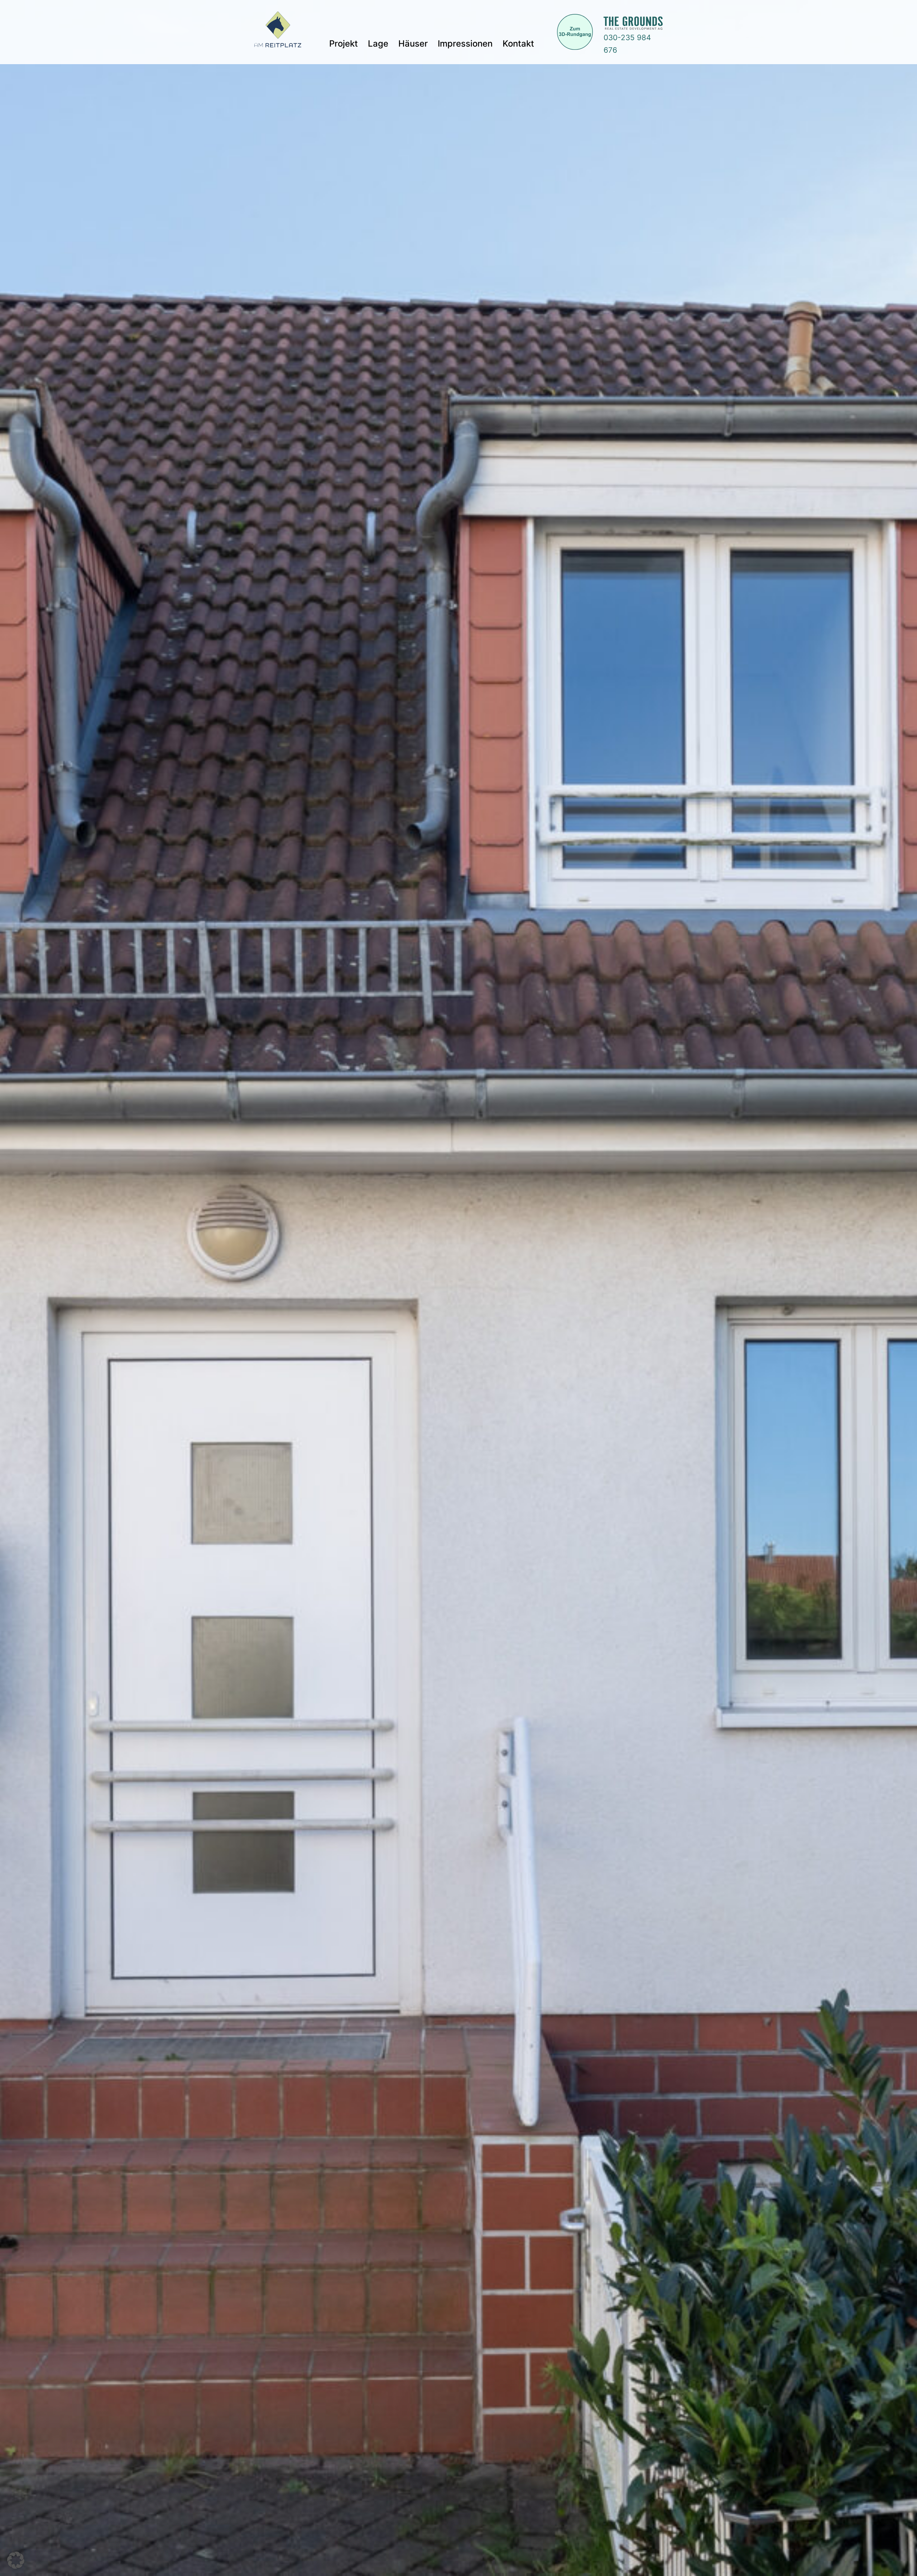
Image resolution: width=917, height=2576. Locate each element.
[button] (16, 2560)
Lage (378, 44)
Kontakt (518, 44)
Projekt (344, 44)
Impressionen (465, 44)
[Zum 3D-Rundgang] (566, 32)
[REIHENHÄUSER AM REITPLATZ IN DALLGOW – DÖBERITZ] (278, 32)
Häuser (413, 44)
